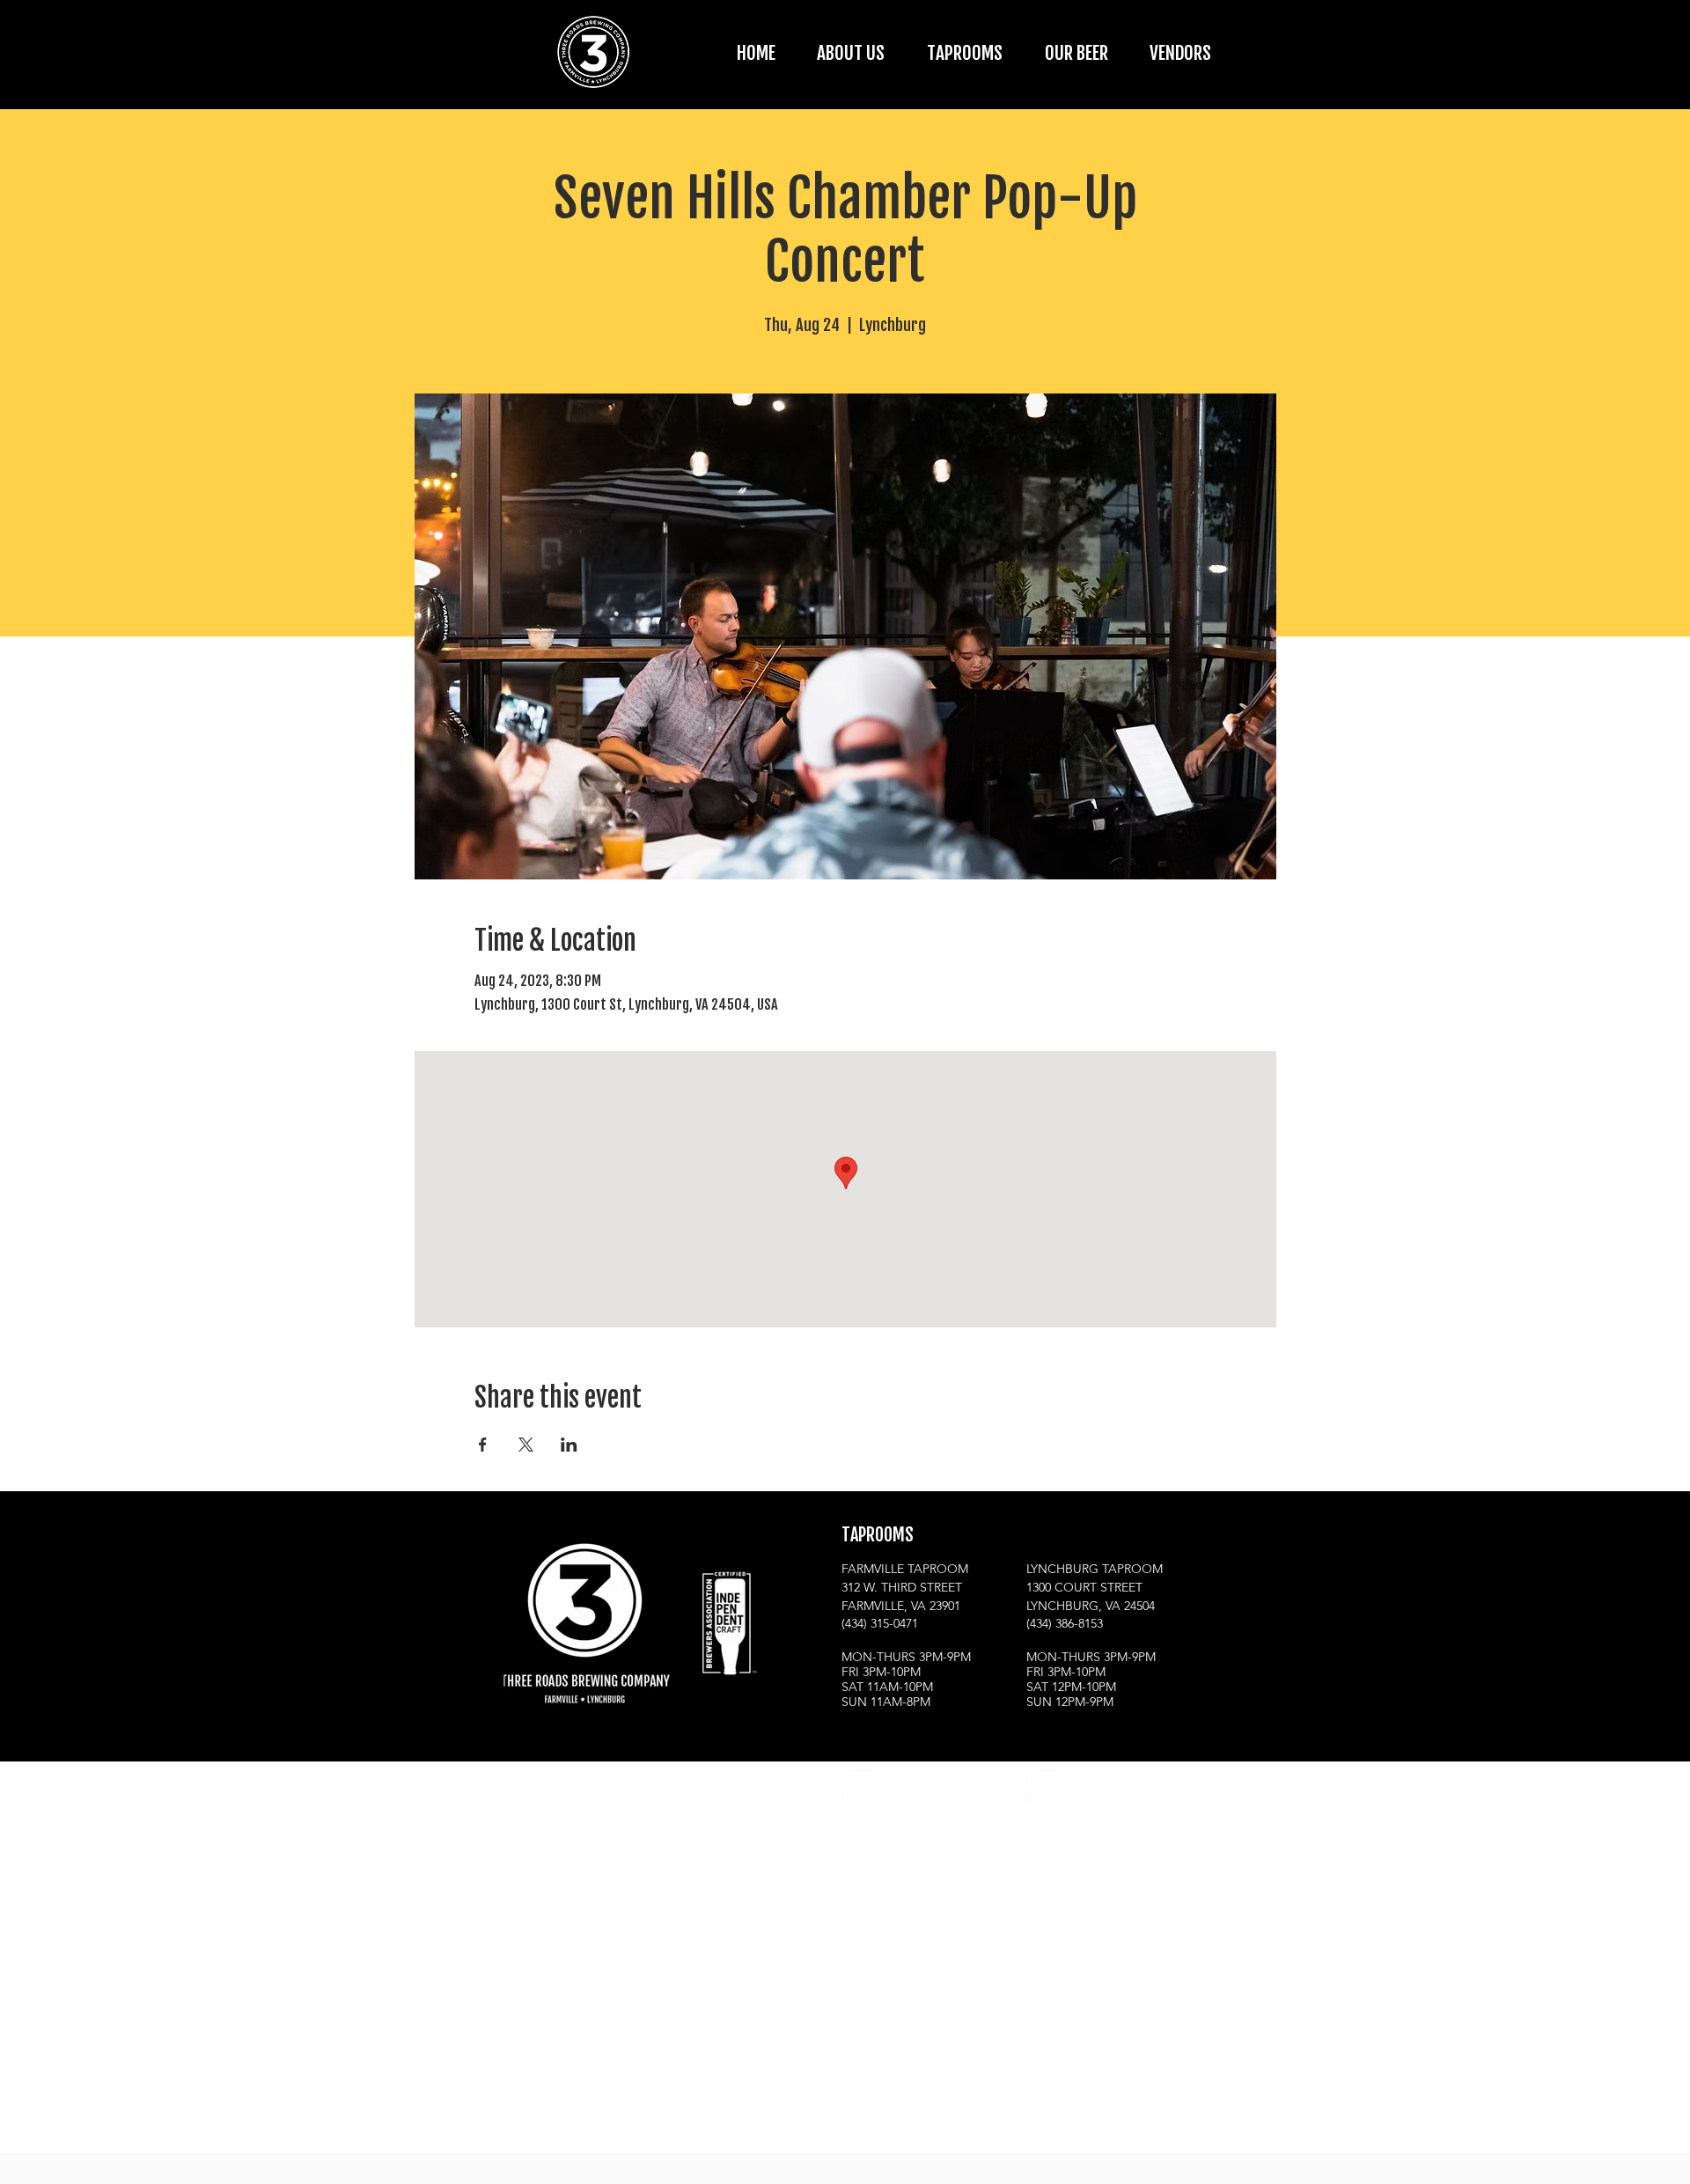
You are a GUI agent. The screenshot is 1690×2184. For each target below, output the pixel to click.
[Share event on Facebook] (483, 1445)
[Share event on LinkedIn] (569, 1445)
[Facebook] (902, 1787)
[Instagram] (859, 1787)
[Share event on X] (526, 1445)
